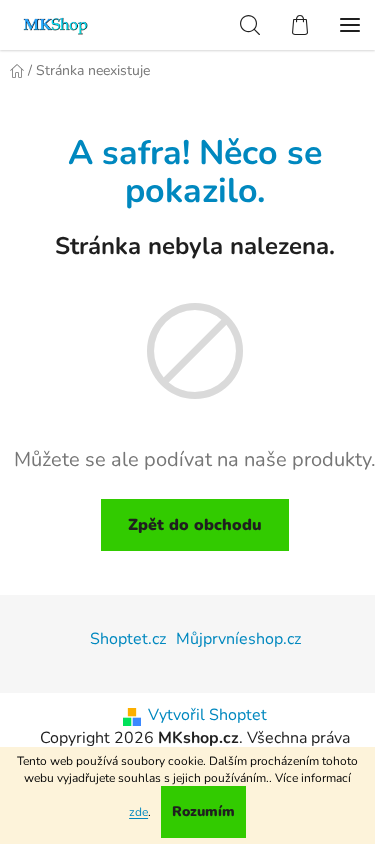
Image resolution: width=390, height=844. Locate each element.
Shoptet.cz (128, 639)
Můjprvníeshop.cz (238, 639)
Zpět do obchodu (195, 525)
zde (138, 812)
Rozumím (203, 811)
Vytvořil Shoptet (207, 715)
